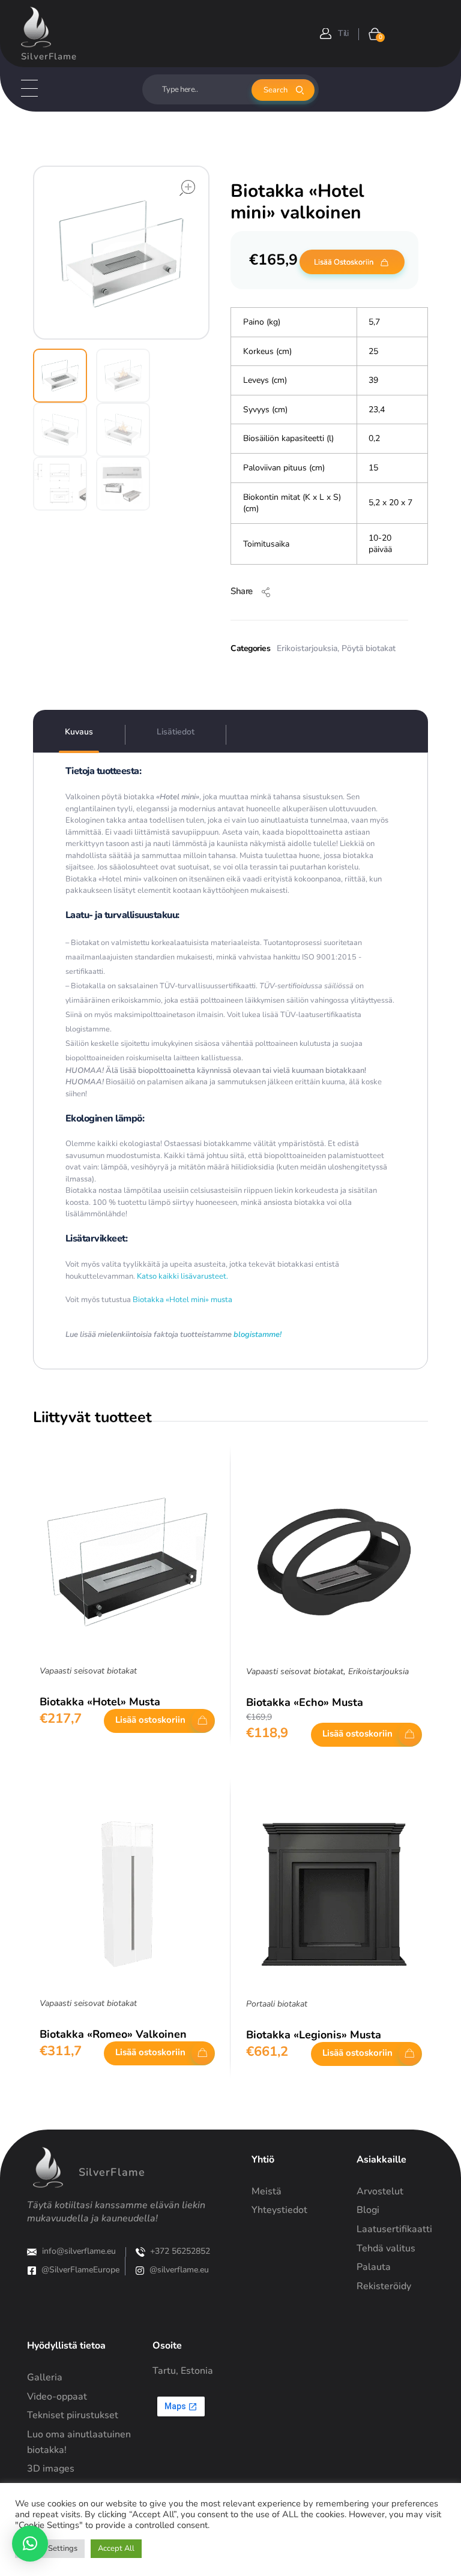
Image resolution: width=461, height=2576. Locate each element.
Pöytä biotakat (369, 648)
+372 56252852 (180, 2251)
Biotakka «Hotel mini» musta (182, 1300)
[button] (30, 2544)
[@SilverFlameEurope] (32, 2271)
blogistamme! (258, 1335)
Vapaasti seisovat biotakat (88, 1671)
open (187, 188)
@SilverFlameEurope (80, 2270)
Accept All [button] (116, 2548)
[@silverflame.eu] (140, 2271)
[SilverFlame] (36, 27)
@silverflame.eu (179, 2270)
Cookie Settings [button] (50, 2548)
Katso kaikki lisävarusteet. (182, 1276)
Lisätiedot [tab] (176, 732)
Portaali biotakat (277, 2004)
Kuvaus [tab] (79, 732)
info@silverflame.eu (79, 2251)
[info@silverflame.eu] (32, 2252)
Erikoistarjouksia (307, 648)
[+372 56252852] (140, 2252)
